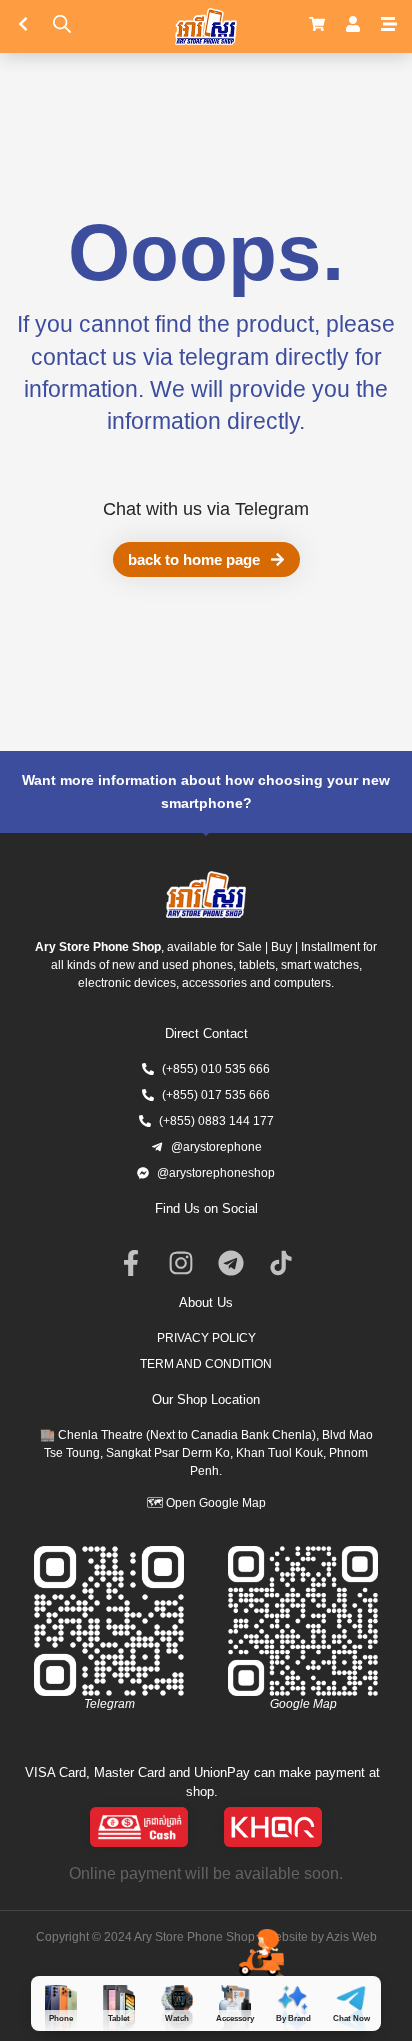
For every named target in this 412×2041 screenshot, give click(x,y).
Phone (61, 2018)
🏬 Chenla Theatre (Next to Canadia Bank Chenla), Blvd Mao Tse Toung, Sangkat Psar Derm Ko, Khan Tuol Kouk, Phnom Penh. (206, 1453)
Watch (177, 2018)
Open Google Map (216, 1503)
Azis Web (351, 1937)
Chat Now (351, 2018)
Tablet (119, 2018)
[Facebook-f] (131, 1263)
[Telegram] (231, 1263)
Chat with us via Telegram (206, 509)
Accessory (235, 2018)
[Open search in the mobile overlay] (62, 23)
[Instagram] (181, 1263)
